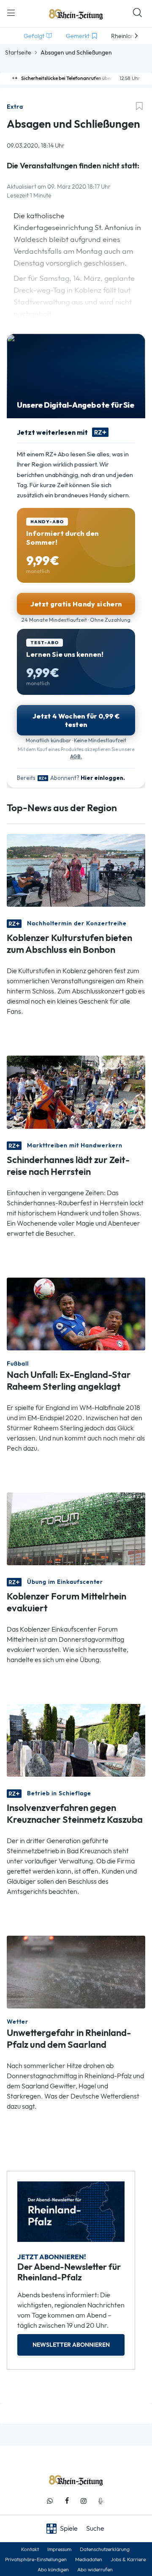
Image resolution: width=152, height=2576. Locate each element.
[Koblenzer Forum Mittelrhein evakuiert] (76, 1528)
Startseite (18, 52)
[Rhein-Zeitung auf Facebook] (67, 2501)
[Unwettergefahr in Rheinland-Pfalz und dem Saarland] (76, 1971)
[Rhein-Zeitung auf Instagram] (84, 2501)
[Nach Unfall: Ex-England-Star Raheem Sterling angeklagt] (76, 1313)
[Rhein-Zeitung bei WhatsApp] (50, 2501)
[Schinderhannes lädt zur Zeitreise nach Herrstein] (76, 1091)
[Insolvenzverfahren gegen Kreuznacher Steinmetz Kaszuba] (76, 1740)
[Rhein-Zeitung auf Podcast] (100, 2501)
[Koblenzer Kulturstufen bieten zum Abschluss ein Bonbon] (76, 870)
